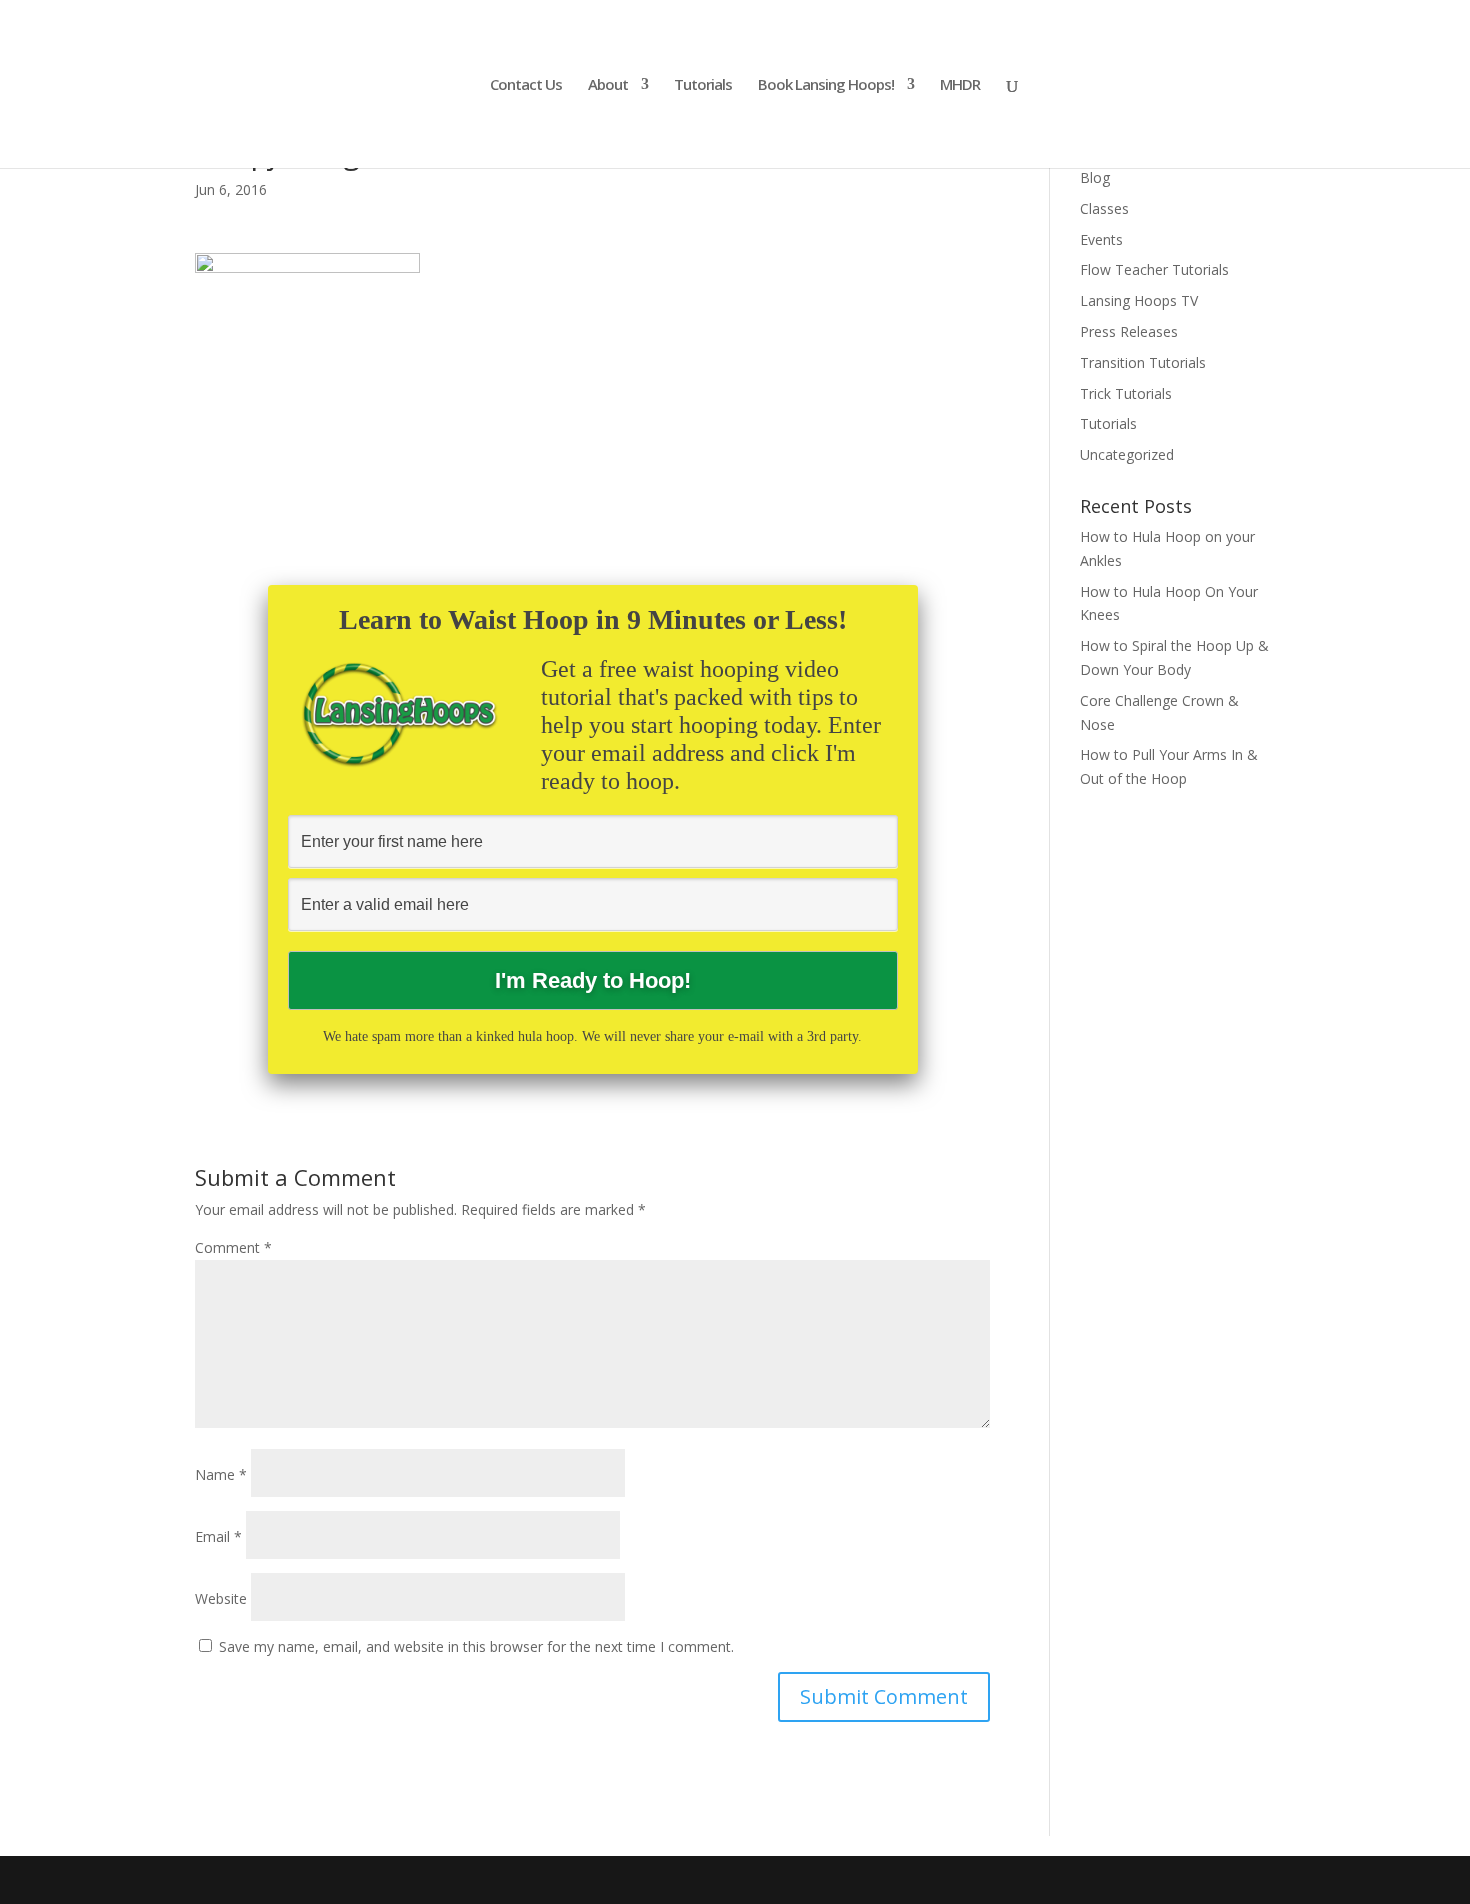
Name (221, 1474)
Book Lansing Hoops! (826, 85)
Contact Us (526, 85)
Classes (1104, 208)
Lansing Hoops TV (1139, 300)
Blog (1095, 177)
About (608, 85)
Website (221, 1598)
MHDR (960, 85)
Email (218, 1536)
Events (1101, 239)
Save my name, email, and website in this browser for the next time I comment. (476, 1646)
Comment (233, 1247)
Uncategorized (1127, 454)
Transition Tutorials (1143, 362)
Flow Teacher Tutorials (1154, 269)
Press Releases (1129, 331)
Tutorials (703, 85)
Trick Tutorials (1126, 393)
